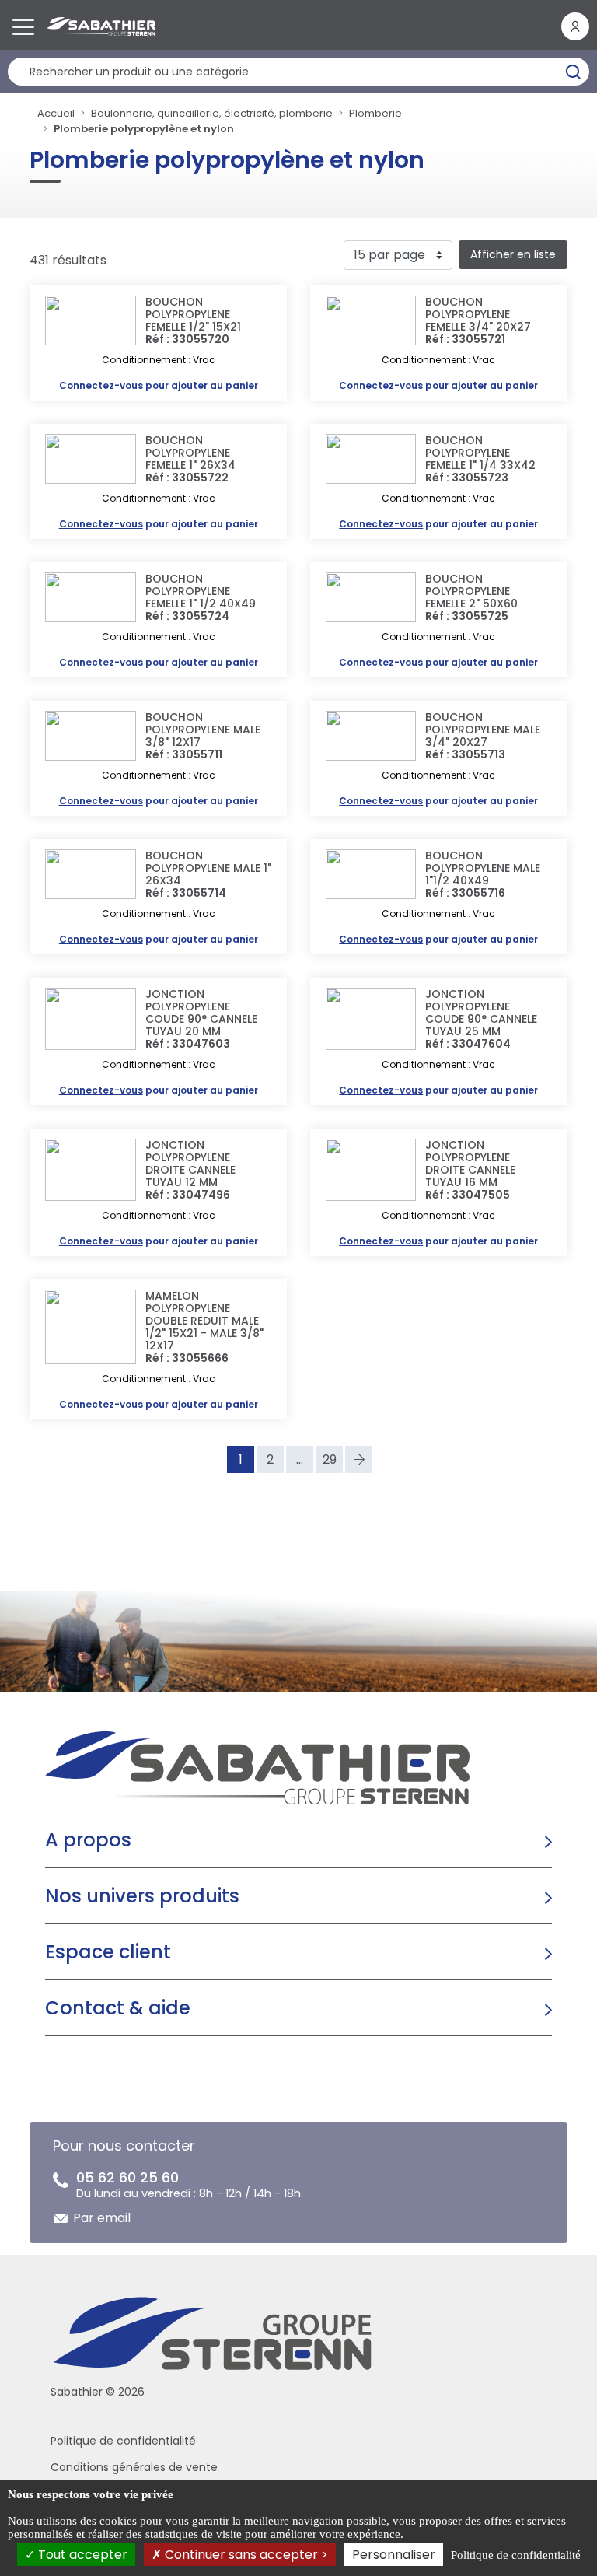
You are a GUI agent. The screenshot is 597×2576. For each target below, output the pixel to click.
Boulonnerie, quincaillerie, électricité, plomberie (212, 113)
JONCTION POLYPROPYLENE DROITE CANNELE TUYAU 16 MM (470, 1164)
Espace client (108, 1952)
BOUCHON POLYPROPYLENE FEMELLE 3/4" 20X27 (478, 314)
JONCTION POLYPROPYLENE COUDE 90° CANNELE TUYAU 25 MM (481, 1013)
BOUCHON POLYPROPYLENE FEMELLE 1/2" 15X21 (193, 314)
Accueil (56, 113)
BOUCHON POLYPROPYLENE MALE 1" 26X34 (208, 868)
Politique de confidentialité (123, 2441)
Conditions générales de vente (134, 2467)
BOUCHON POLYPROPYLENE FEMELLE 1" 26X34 (190, 453)
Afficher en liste (513, 254)
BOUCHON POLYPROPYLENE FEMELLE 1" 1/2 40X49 (201, 591)
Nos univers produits (142, 1896)
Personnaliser (394, 2555)
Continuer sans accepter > (245, 2555)
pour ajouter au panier (159, 385)
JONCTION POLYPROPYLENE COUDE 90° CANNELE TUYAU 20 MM (201, 1013)
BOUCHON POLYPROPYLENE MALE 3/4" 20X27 (483, 730)
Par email (102, 2218)
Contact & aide (118, 2008)
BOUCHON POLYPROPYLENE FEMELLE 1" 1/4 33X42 (480, 453)
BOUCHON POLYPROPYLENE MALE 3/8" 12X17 (203, 730)
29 (330, 1459)
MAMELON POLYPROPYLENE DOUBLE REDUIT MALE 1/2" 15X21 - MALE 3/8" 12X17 (204, 1321)
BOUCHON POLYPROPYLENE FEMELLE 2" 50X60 (471, 591)
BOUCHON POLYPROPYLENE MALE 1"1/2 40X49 (483, 868)
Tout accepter (81, 2555)
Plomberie (375, 113)
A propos (88, 1840)
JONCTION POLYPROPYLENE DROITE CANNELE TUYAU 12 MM (190, 1164)
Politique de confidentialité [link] (516, 2555)
